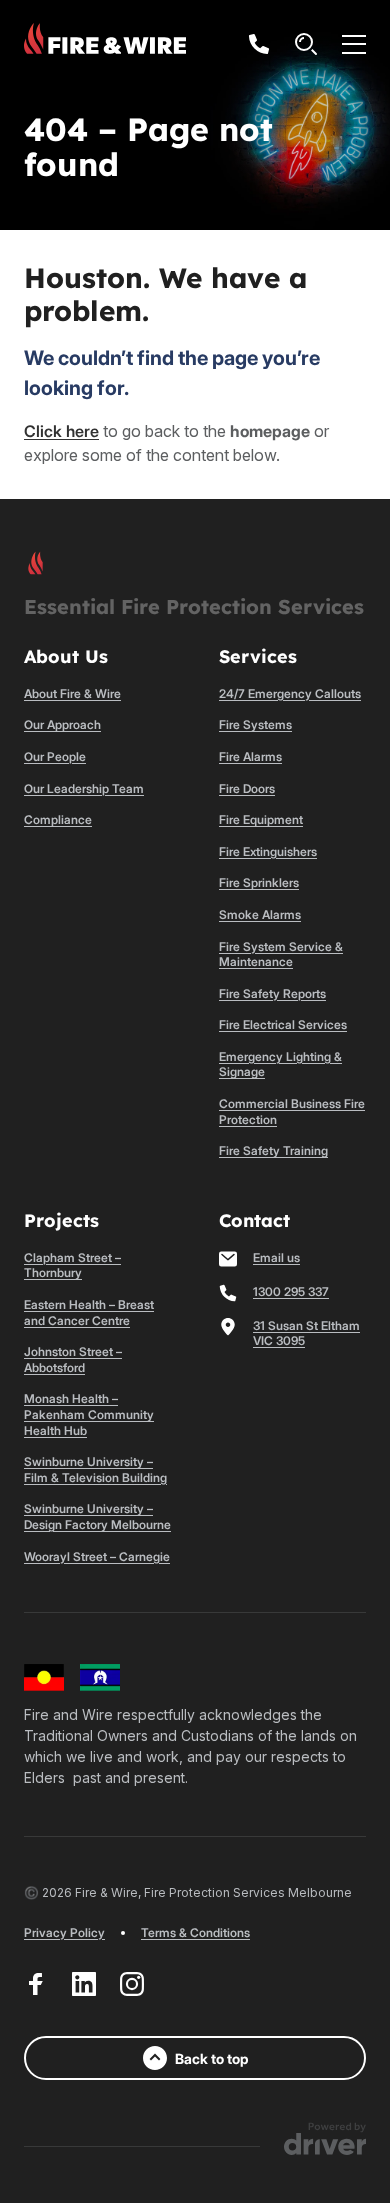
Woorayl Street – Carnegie (97, 1556)
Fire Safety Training (273, 1150)
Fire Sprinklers (259, 882)
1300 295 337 (291, 1291)
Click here (61, 431)
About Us (66, 656)
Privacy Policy (64, 1932)
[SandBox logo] (105, 44)
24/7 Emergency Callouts (290, 693)
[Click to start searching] (306, 44)
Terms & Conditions (195, 1932)
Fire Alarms (250, 756)
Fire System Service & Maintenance (281, 954)
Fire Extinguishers (268, 851)
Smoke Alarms (260, 914)
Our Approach (62, 724)
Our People (55, 756)
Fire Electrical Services (283, 1024)
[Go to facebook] (36, 1984)
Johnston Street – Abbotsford (73, 1359)
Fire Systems (255, 724)
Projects (61, 1220)
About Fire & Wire (72, 693)
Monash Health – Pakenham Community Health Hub (89, 1414)
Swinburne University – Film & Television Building (95, 1469)
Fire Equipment (261, 819)
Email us (276, 1257)
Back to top (211, 2058)
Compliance (58, 819)
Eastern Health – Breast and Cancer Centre (89, 1312)
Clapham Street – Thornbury (72, 1265)
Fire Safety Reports (272, 993)
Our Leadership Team (84, 788)
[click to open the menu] (354, 44)
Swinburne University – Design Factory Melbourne (97, 1516)
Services (258, 656)
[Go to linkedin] (84, 1984)
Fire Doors (247, 788)
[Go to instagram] (132, 1984)
